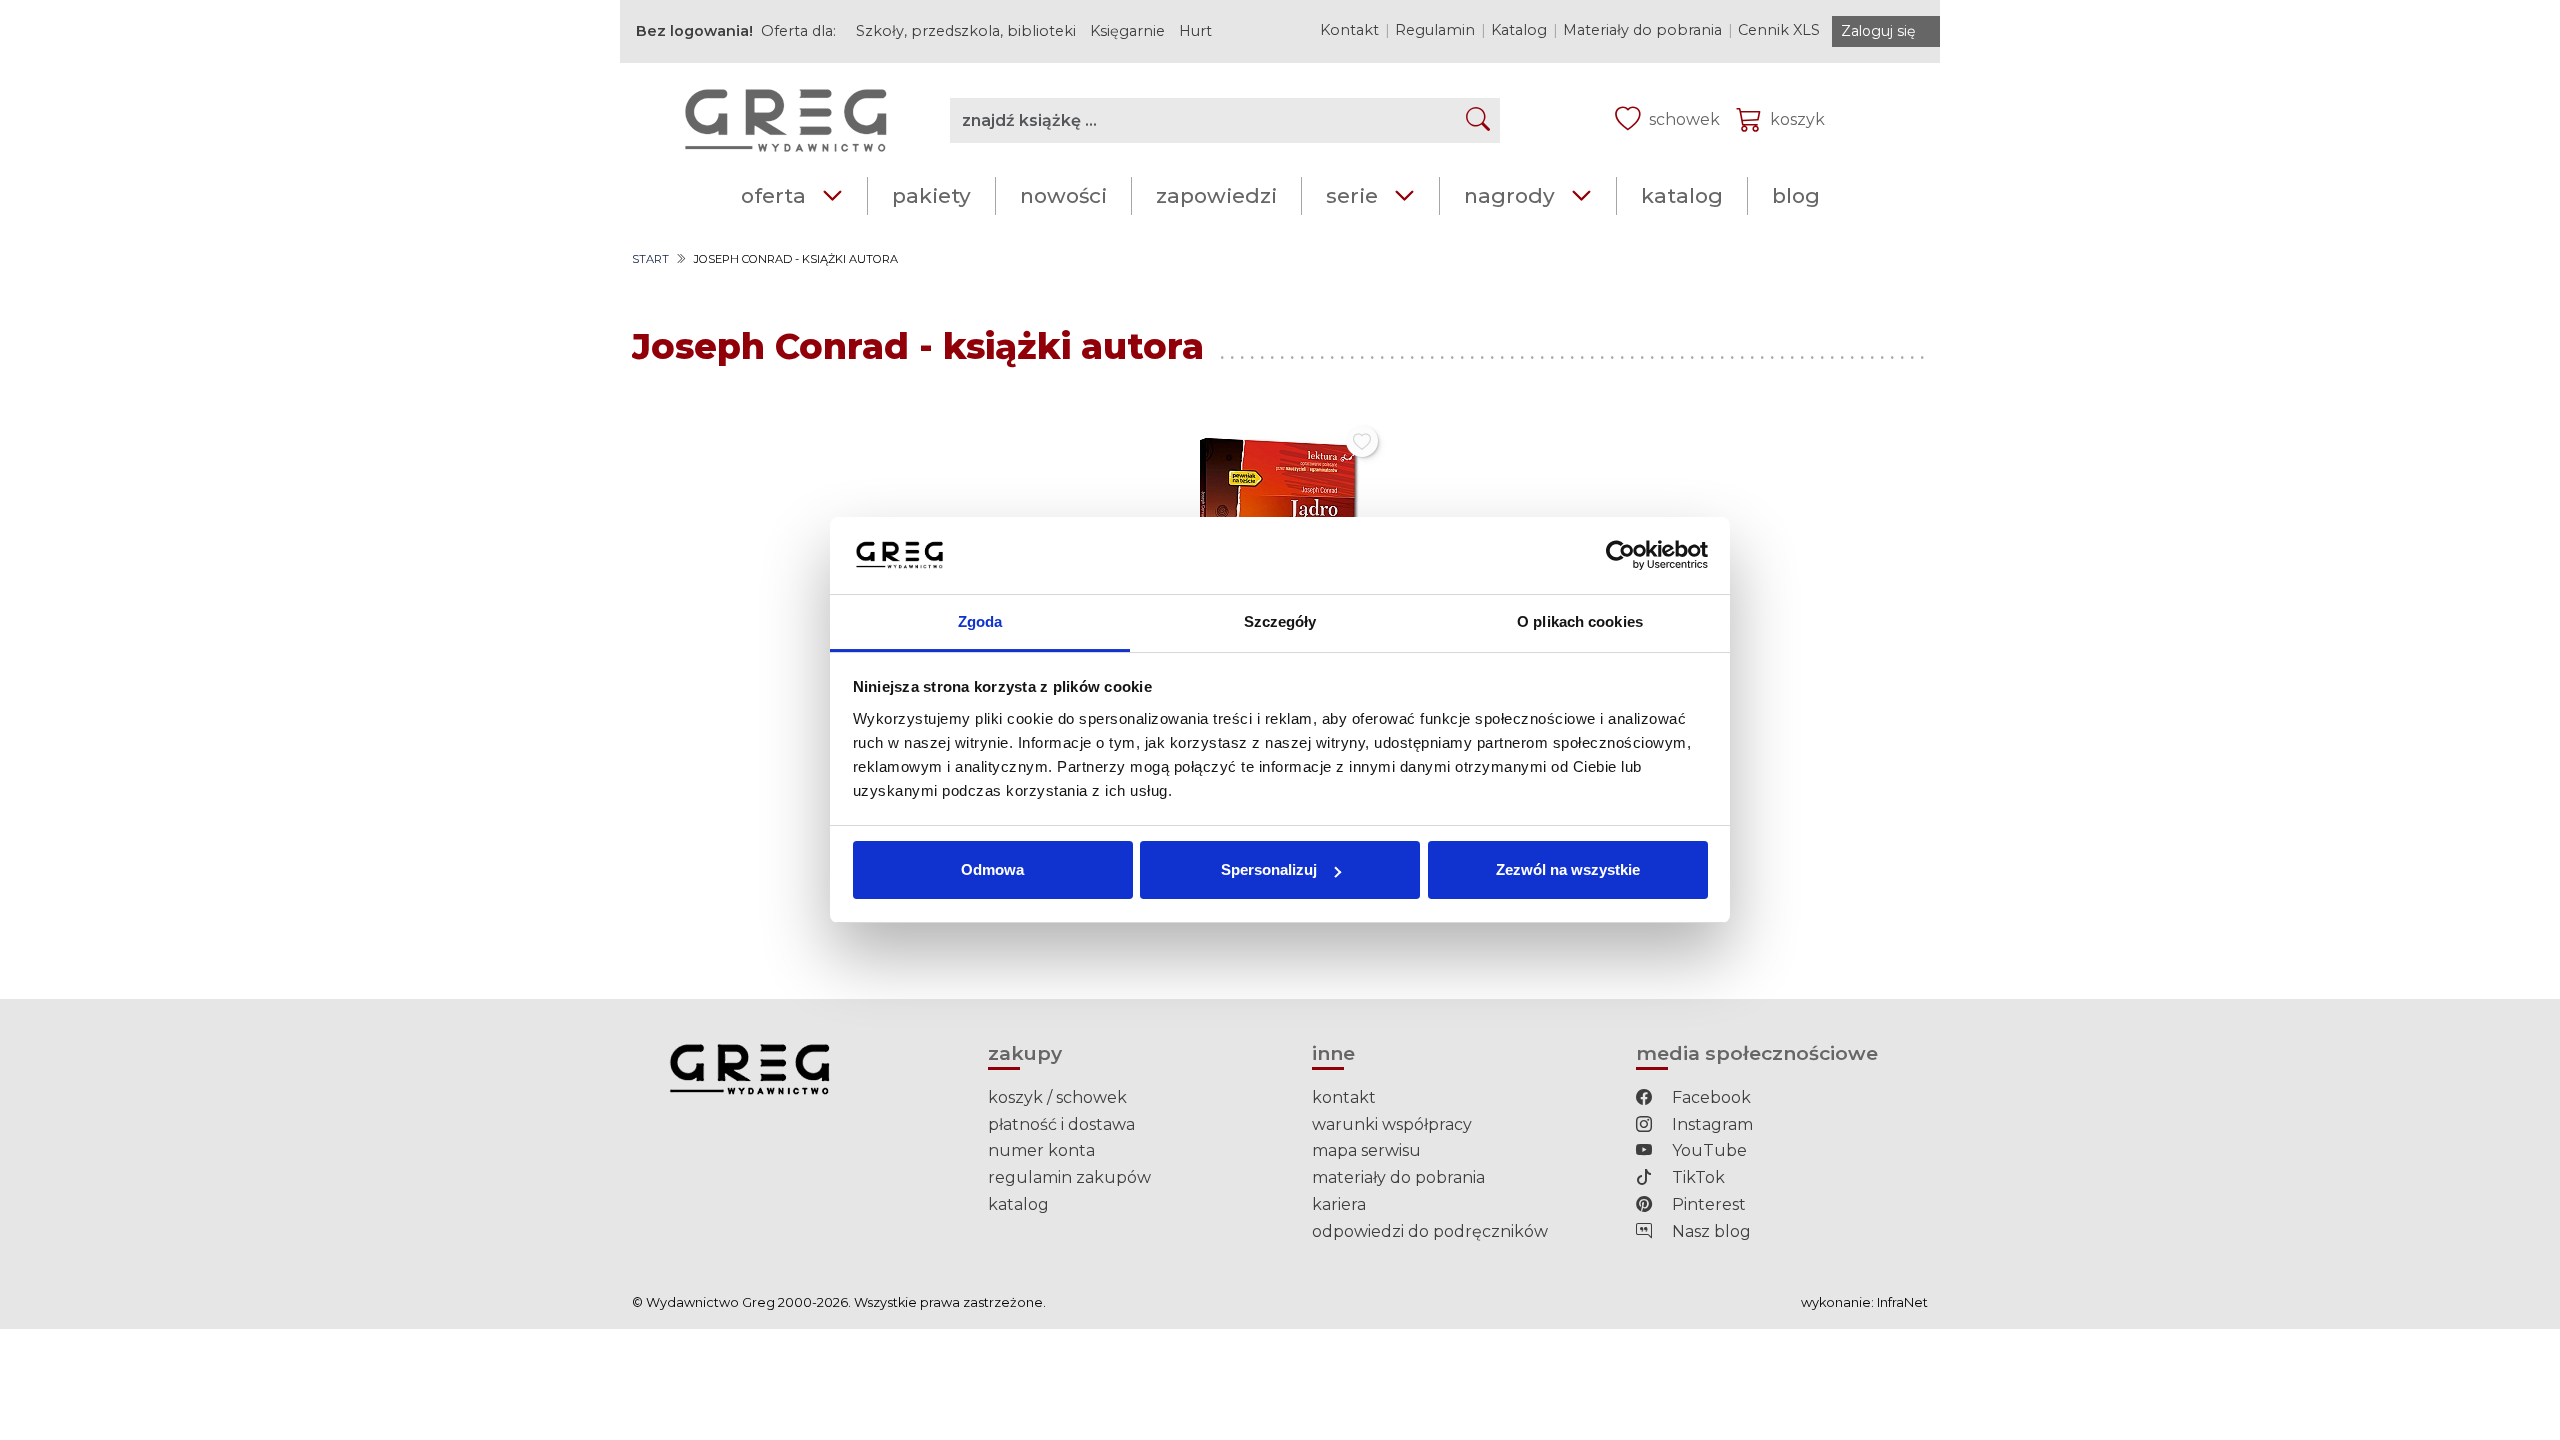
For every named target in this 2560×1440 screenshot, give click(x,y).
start (650, 259)
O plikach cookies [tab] (1580, 621)
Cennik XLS (1779, 30)
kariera (1339, 1204)
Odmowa (992, 869)
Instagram (1710, 1124)
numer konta (1041, 1150)
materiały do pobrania (1398, 1177)
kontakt (1344, 1097)
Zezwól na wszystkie (1568, 869)
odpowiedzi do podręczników (1430, 1231)
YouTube (1707, 1150)
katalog (1682, 195)
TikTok (1696, 1177)
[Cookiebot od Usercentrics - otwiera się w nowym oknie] (1620, 556)
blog (1796, 195)
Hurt (1195, 31)
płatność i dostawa (1061, 1124)
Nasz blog (1709, 1231)
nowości (1063, 195)
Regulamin (1435, 30)
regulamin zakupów (1069, 1177)
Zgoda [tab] (980, 621)
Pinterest (1707, 1204)
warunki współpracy (1392, 1124)
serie (1352, 195)
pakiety (931, 195)
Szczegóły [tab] (1280, 621)
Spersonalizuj (1269, 869)
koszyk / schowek (1057, 1097)
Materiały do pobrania (1642, 30)
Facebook (1709, 1097)
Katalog (1519, 30)
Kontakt (1349, 30)
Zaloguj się (1878, 31)
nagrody (1509, 195)
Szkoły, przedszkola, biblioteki (966, 31)
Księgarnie (1127, 31)
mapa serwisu (1366, 1150)
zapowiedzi (1216, 195)
